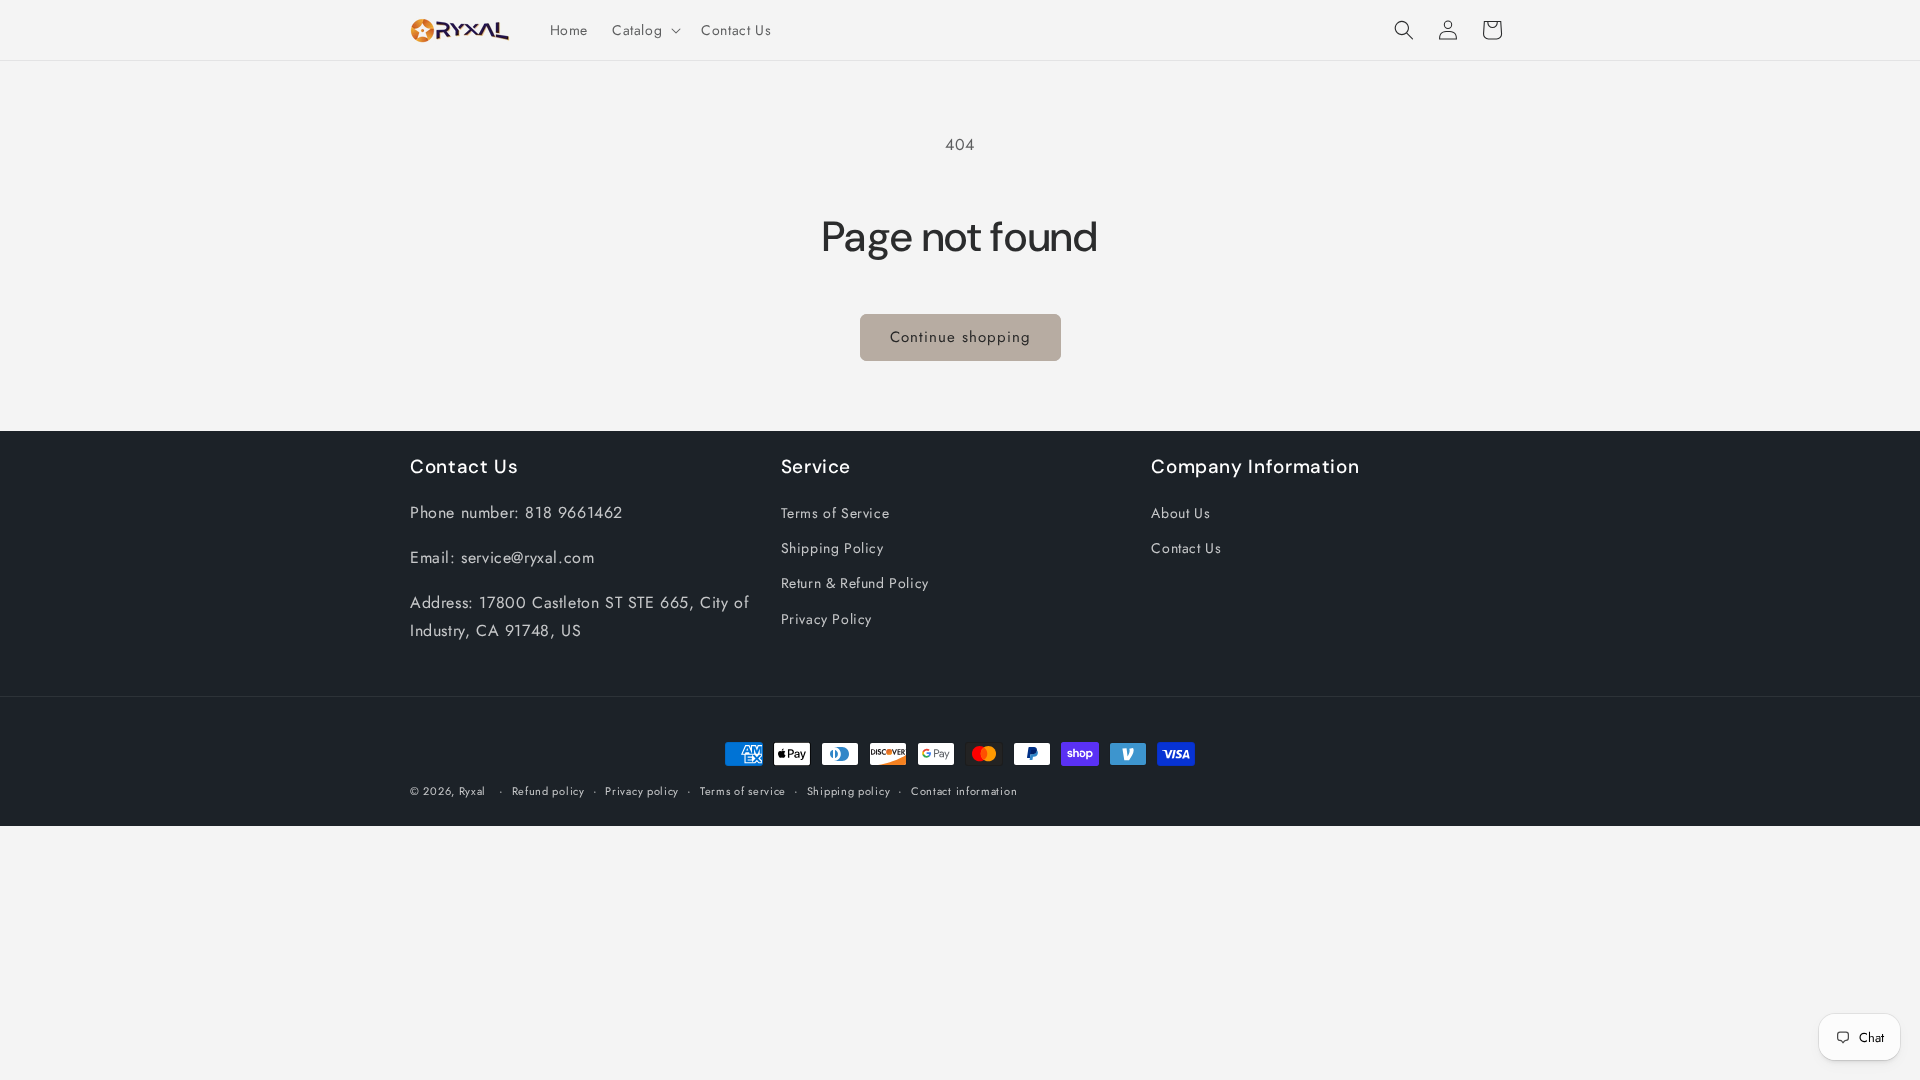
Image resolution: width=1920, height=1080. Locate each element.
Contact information (964, 791)
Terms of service (743, 791)
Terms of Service (835, 513)
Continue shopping (960, 337)
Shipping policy (849, 791)
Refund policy (548, 791)
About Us (1180, 513)
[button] (644, 30)
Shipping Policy (832, 548)
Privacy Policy (826, 619)
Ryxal (473, 791)
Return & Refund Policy (855, 583)
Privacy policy (642, 791)
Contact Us (1186, 548)
